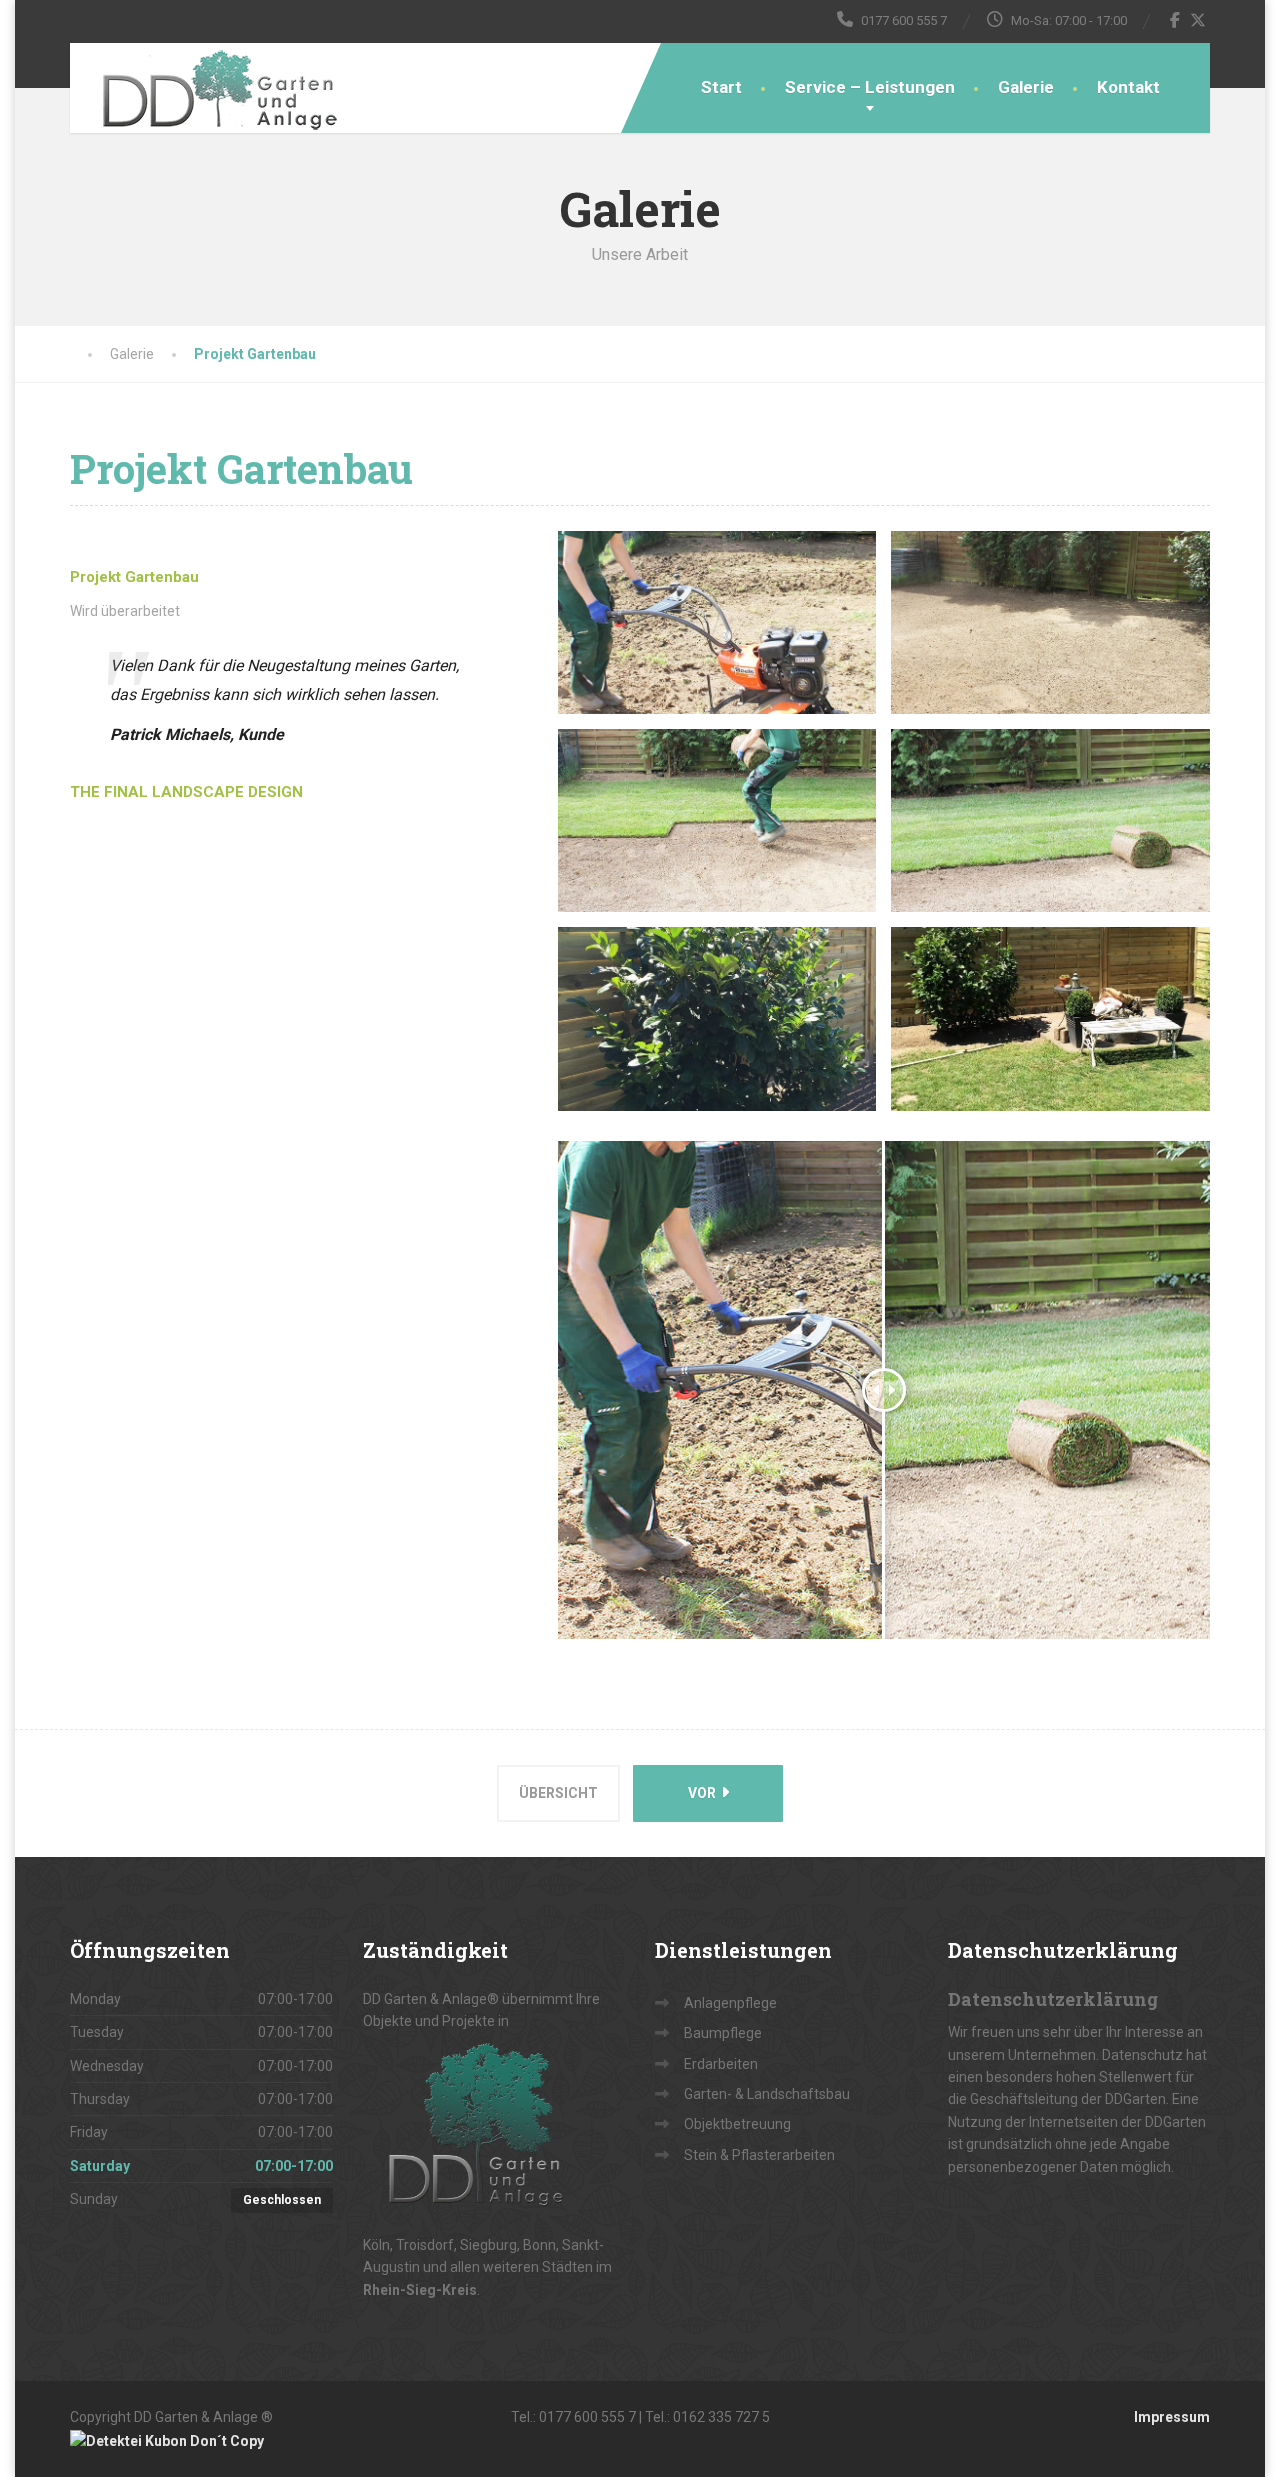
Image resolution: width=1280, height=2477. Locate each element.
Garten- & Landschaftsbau (767, 2094)
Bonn (539, 2245)
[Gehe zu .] (90, 354)
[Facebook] (1175, 20)
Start (721, 87)
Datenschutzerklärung (1053, 1999)
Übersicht (558, 1793)
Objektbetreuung (737, 2124)
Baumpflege (723, 2033)
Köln (376, 2245)
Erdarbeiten (721, 2064)
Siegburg (488, 2245)
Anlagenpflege (730, 2003)
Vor (703, 1793)
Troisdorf (425, 2245)
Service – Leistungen (870, 87)
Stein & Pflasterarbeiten (759, 2155)
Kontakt (1128, 87)
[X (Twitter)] (1198, 20)
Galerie (1026, 87)
